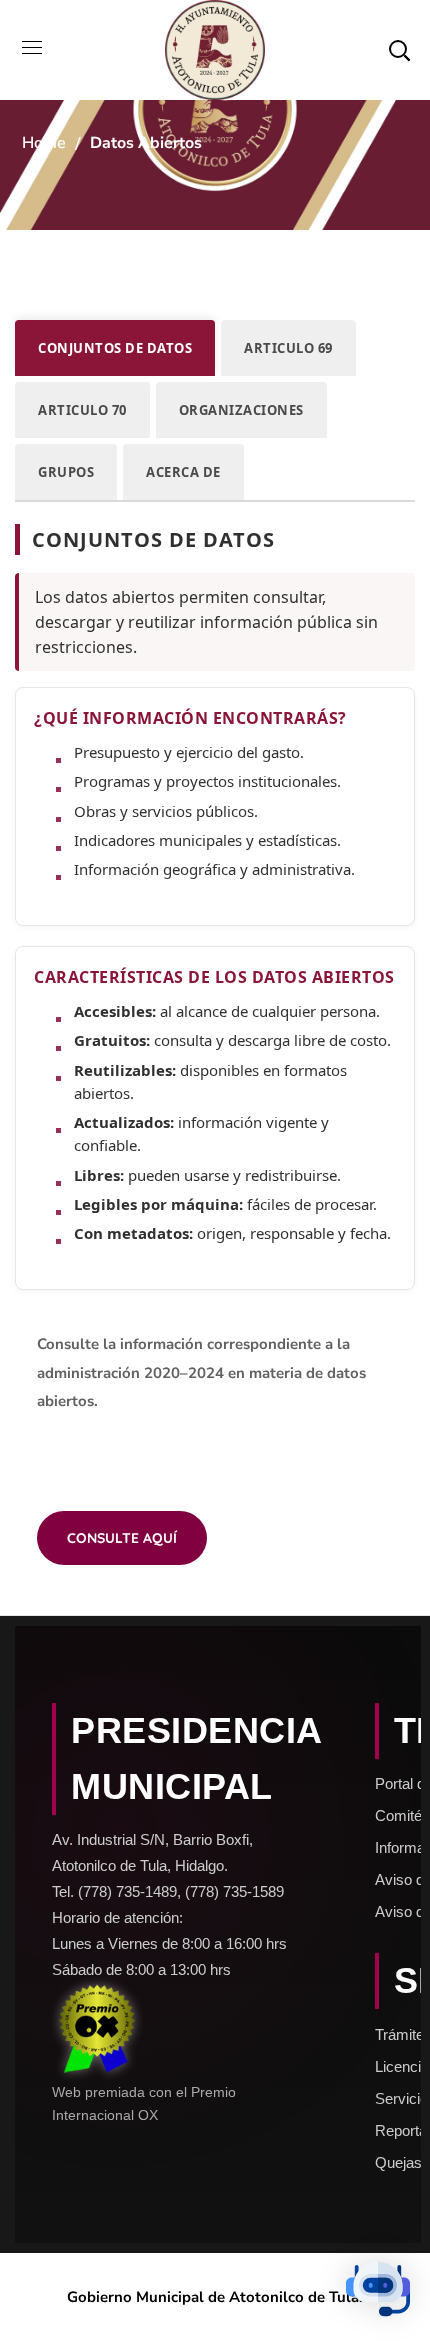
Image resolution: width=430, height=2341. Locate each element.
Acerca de (183, 472)
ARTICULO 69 (288, 348)
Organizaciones (241, 410)
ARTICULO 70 (82, 410)
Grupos (66, 472)
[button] (399, 50)
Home (44, 143)
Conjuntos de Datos (115, 348)
